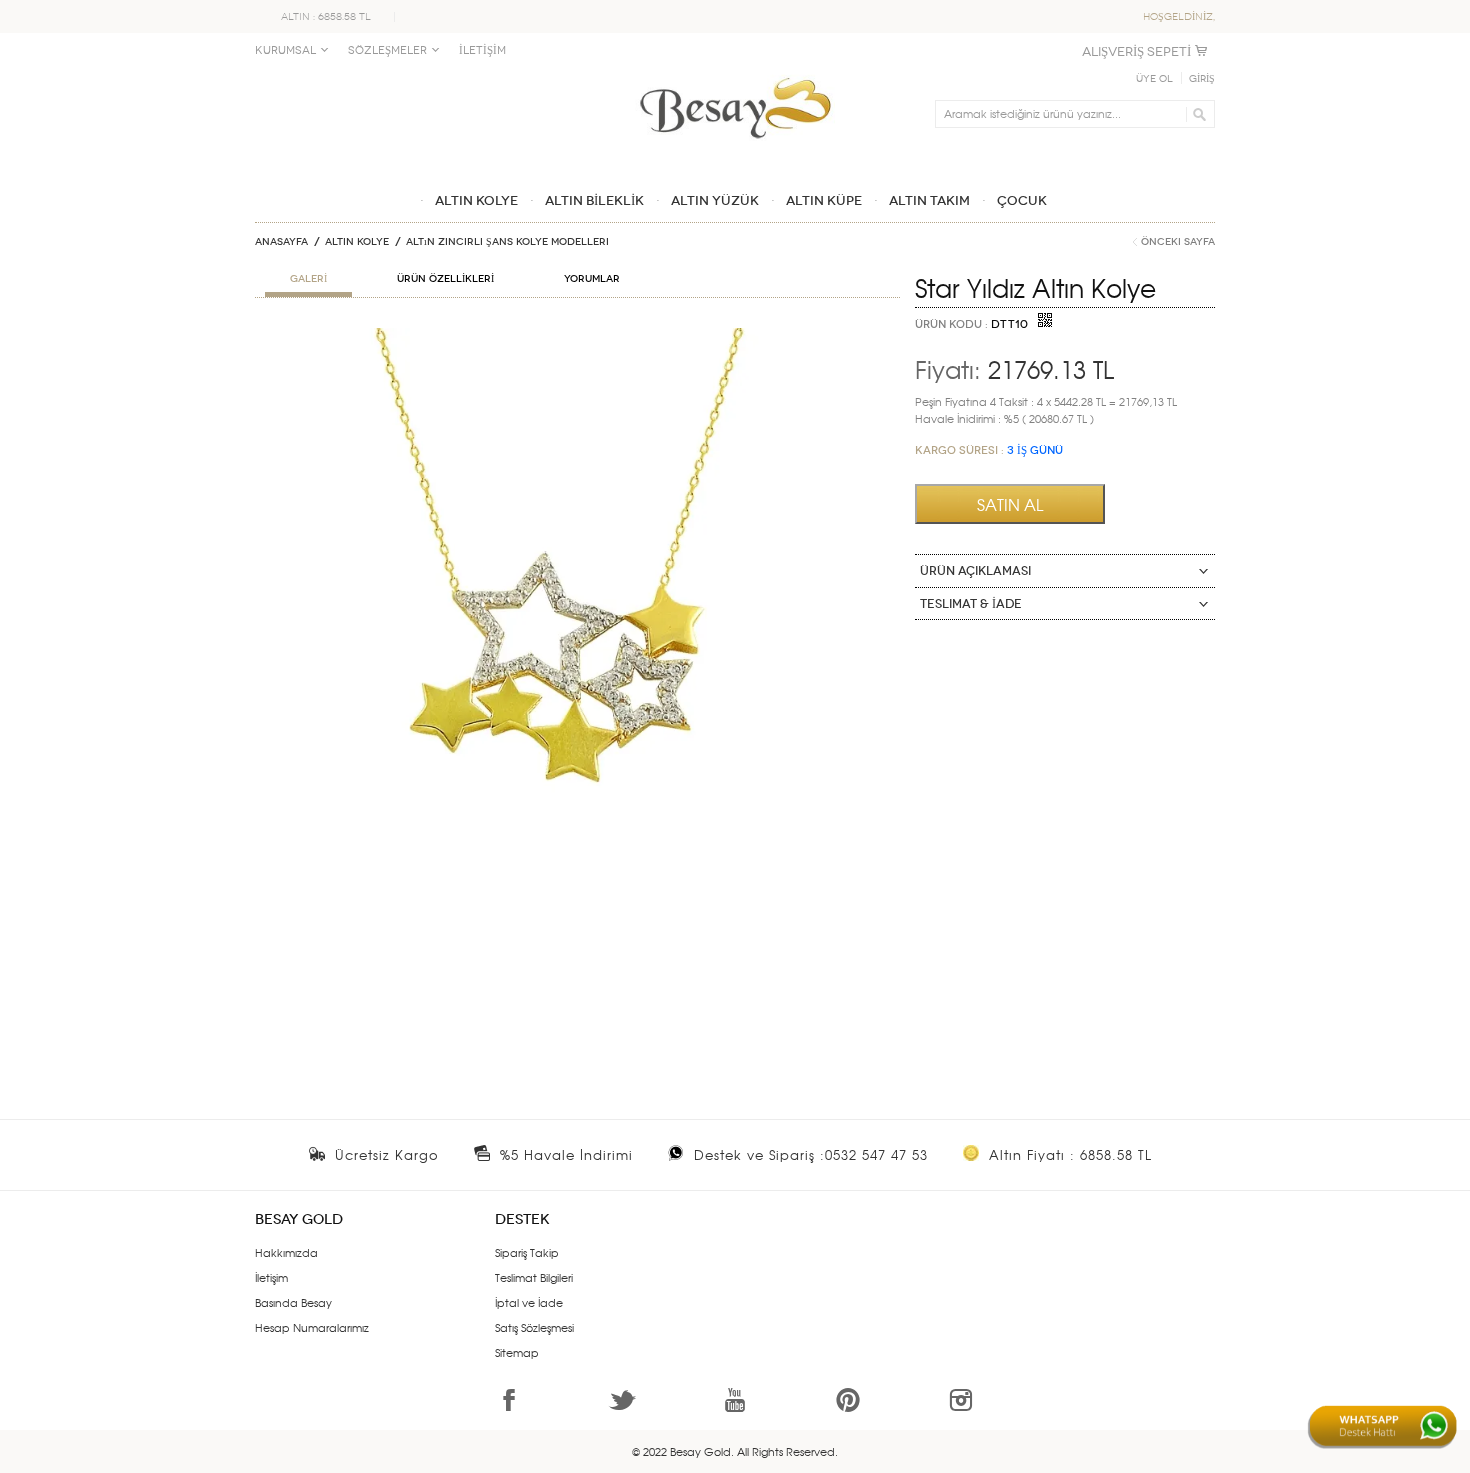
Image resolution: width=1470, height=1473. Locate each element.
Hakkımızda (286, 1252)
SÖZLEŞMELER (387, 50)
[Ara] (1196, 114)
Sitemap (517, 1352)
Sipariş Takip (527, 1252)
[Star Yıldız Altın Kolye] (577, 336)
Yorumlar (592, 279)
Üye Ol (1154, 79)
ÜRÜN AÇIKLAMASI (975, 571)
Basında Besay (293, 1302)
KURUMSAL (285, 50)
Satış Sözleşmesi (534, 1327)
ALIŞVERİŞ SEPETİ (1136, 51)
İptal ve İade (529, 1302)
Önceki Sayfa (1178, 242)
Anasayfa (281, 242)
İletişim (271, 1277)
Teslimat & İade (971, 604)
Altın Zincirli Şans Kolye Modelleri (507, 242)
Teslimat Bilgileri (534, 1277)
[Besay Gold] (735, 72)
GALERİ (308, 279)
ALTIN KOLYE (357, 242)
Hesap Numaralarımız (312, 1327)
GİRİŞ (1202, 79)
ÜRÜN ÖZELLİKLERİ (445, 279)
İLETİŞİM (482, 50)
